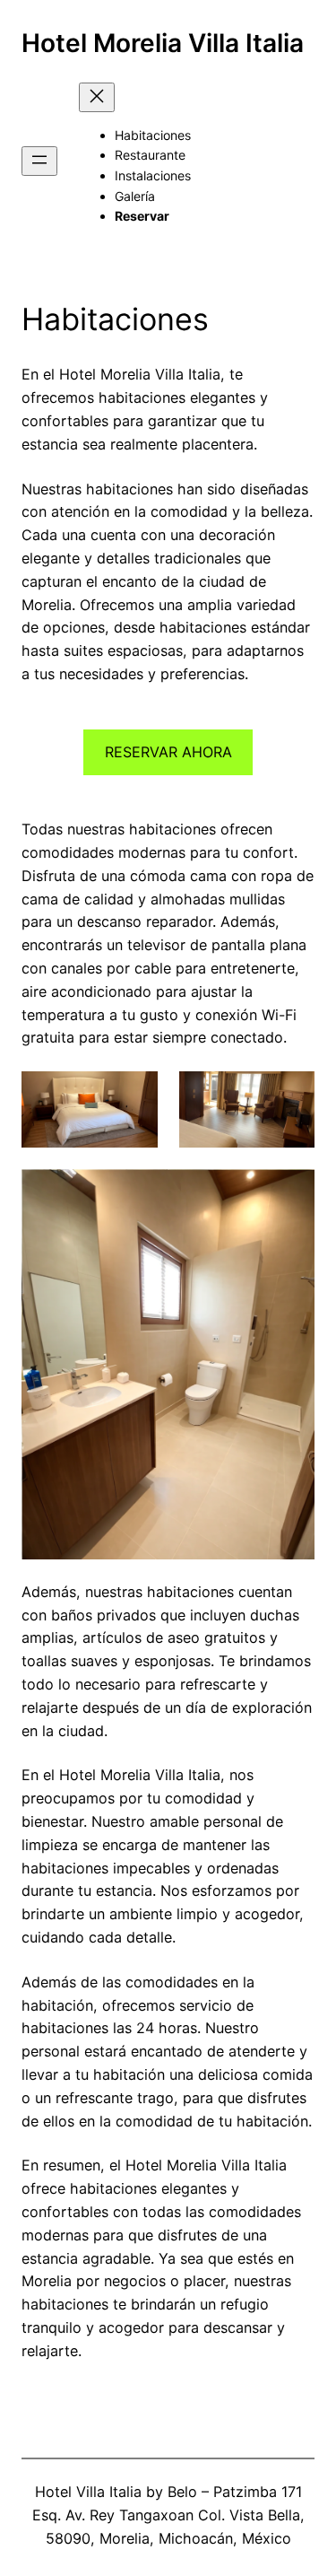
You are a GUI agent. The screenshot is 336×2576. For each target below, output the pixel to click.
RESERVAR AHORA (168, 752)
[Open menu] (39, 161)
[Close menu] (97, 97)
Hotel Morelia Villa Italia (163, 43)
